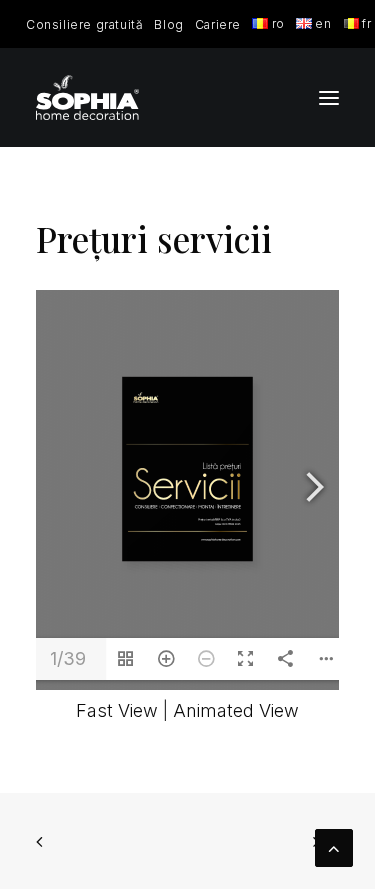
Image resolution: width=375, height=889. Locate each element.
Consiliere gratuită (84, 24)
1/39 (68, 658)
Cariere (218, 24)
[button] (329, 97)
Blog (168, 24)
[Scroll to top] (334, 846)
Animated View (236, 710)
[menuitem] (84, 24)
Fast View (117, 710)
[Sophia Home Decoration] (87, 97)
